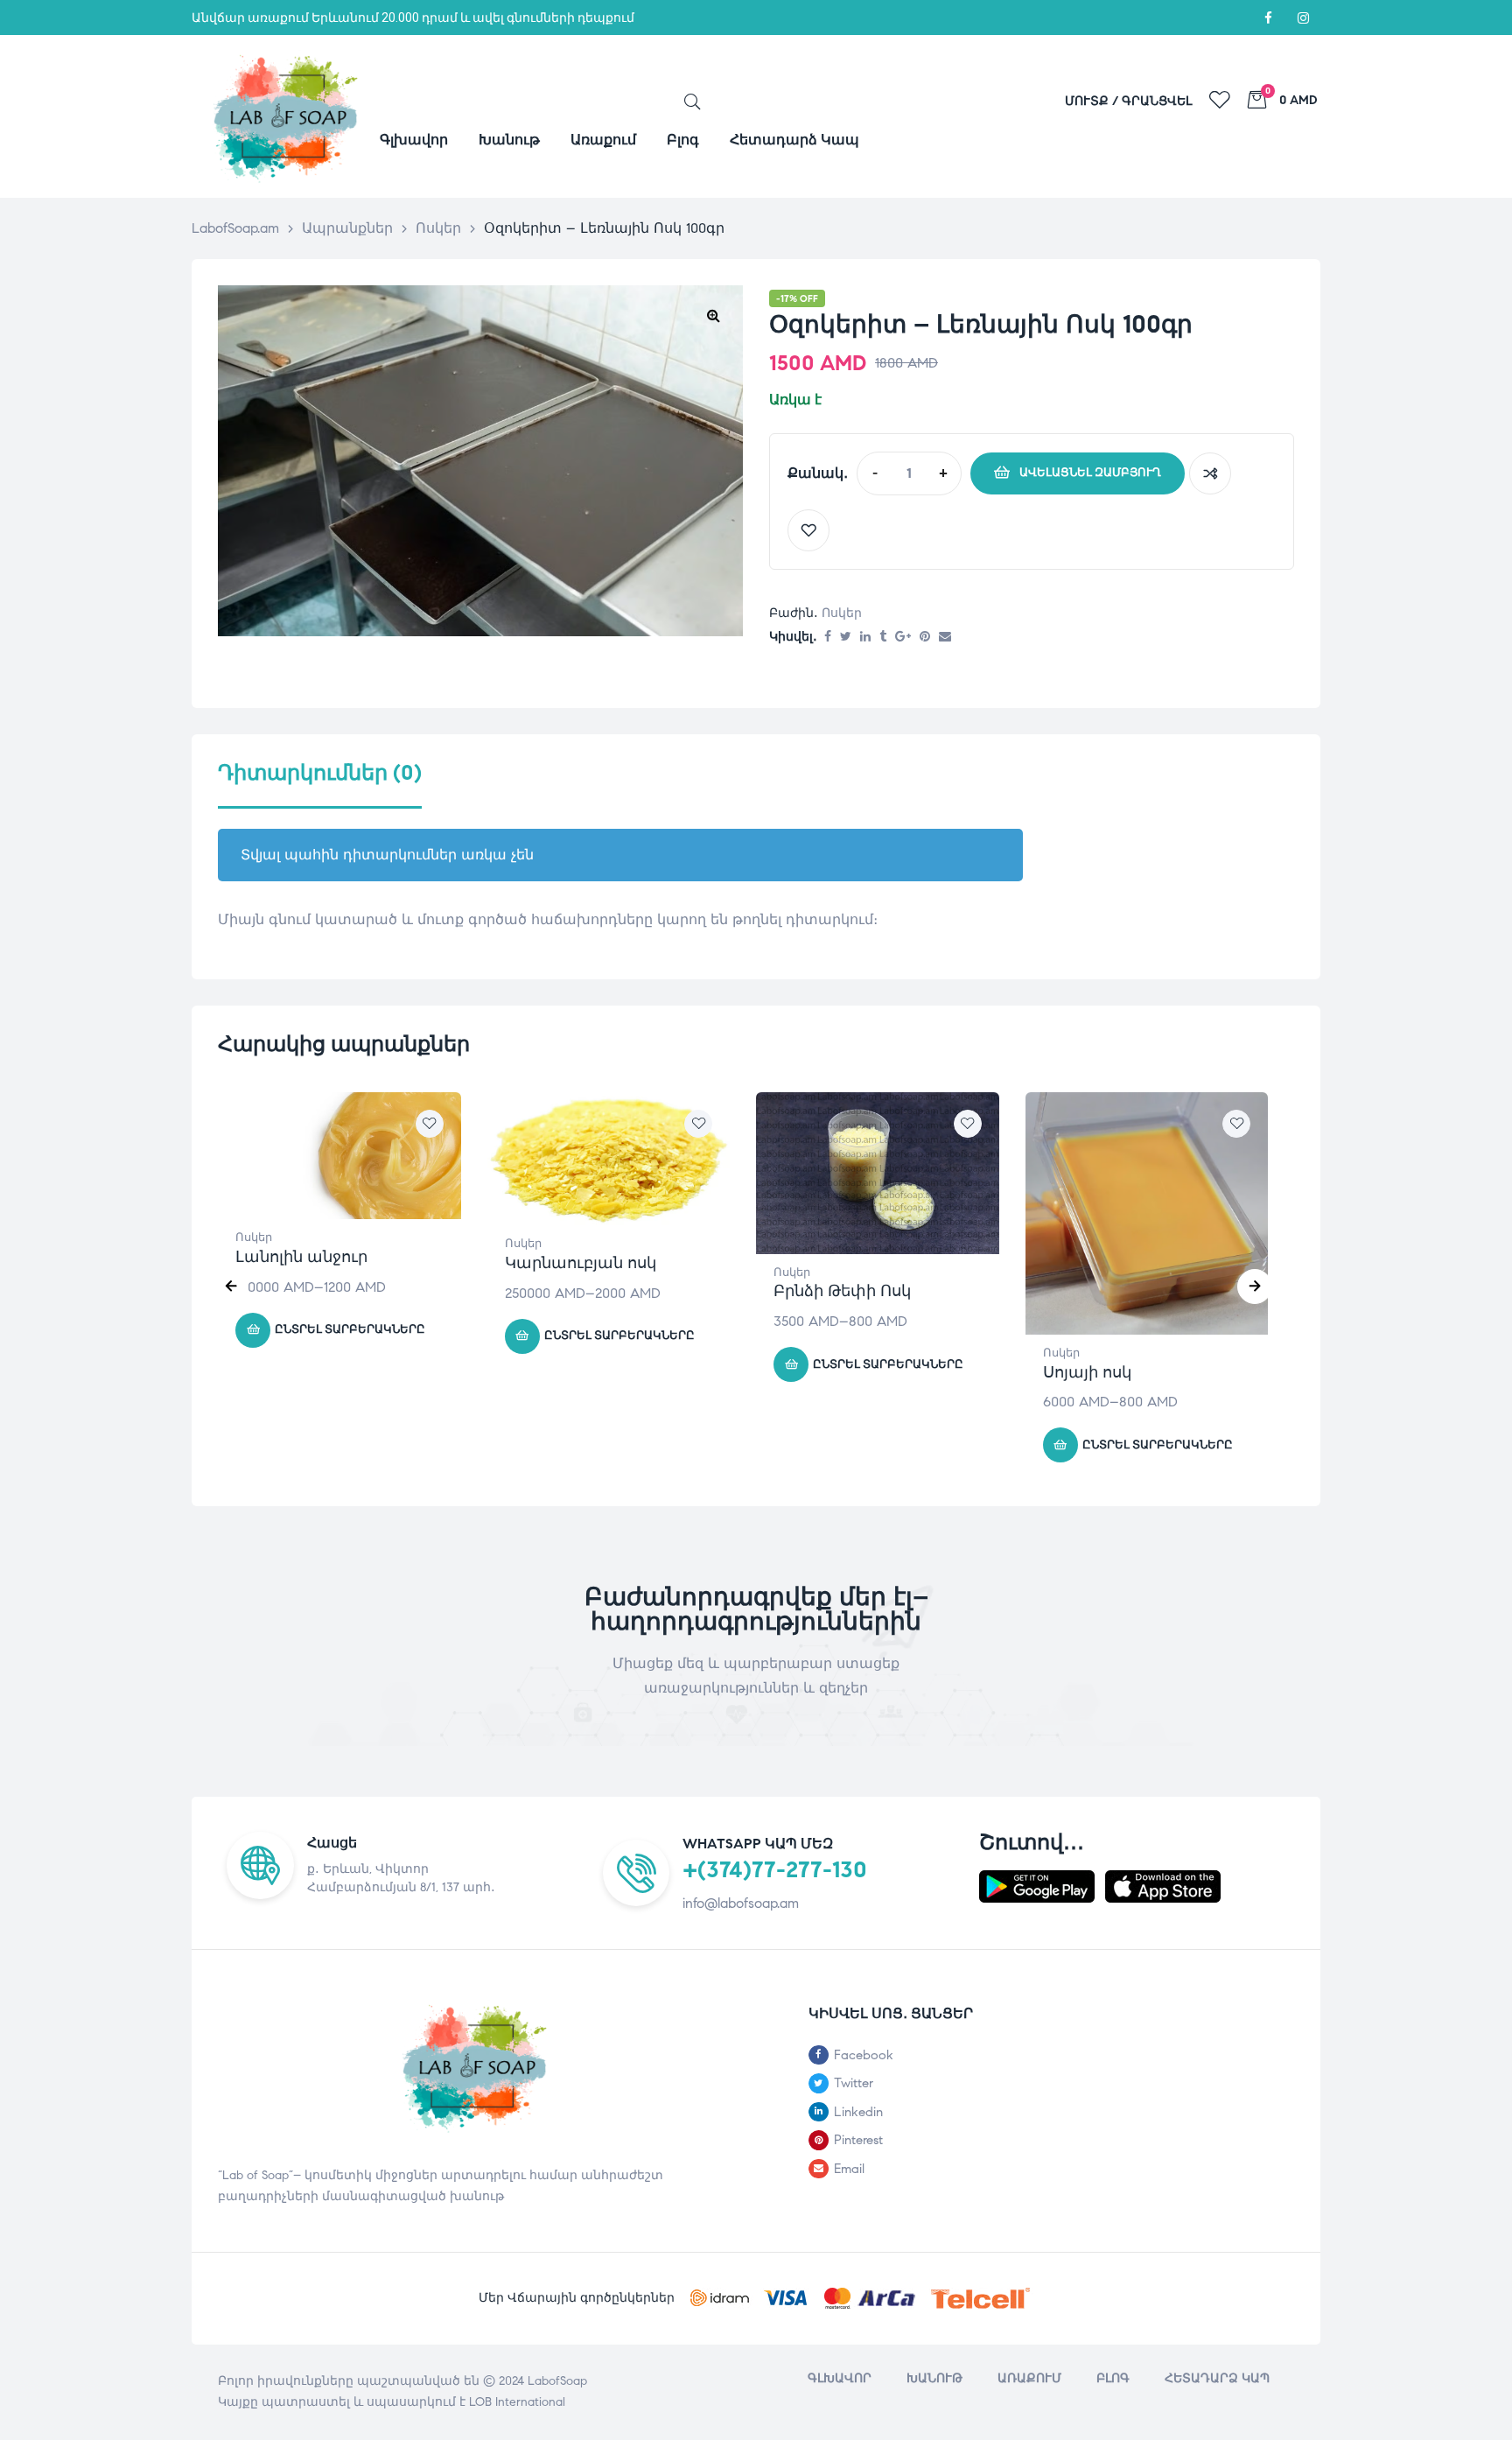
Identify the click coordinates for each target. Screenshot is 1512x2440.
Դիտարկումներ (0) (320, 773)
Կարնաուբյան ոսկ (581, 1263)
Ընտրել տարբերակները (350, 1329)
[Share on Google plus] (903, 638)
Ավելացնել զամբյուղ (1090, 473)
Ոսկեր (842, 613)
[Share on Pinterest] (925, 638)
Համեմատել (1210, 473)
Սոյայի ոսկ (1087, 1372)
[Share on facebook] (828, 638)
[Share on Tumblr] (883, 638)
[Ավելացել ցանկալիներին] (808, 530)
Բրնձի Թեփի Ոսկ (842, 1291)
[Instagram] (1303, 18)
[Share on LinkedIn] (865, 638)
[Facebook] (1268, 18)
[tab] (320, 784)
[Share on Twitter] (846, 638)
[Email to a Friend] (945, 638)
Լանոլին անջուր (301, 1257)
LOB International (517, 2402)
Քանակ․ (818, 473)
